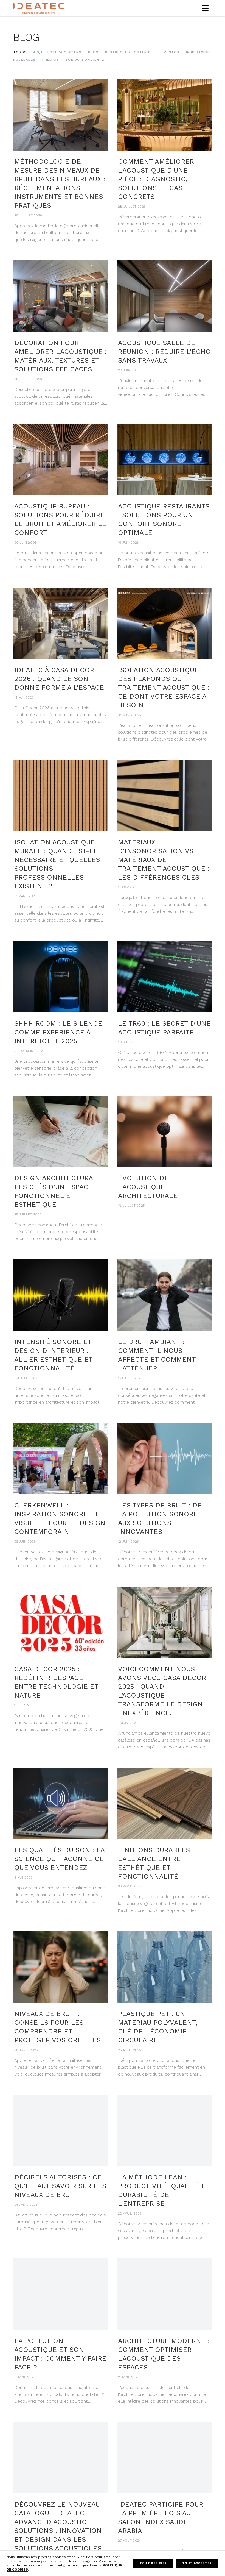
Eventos (170, 52)
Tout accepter (197, 2563)
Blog (93, 52)
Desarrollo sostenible (130, 52)
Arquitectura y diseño (57, 52)
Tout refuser (153, 2563)
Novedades (24, 60)
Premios (51, 60)
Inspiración (198, 52)
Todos (20, 52)
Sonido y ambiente (85, 60)
